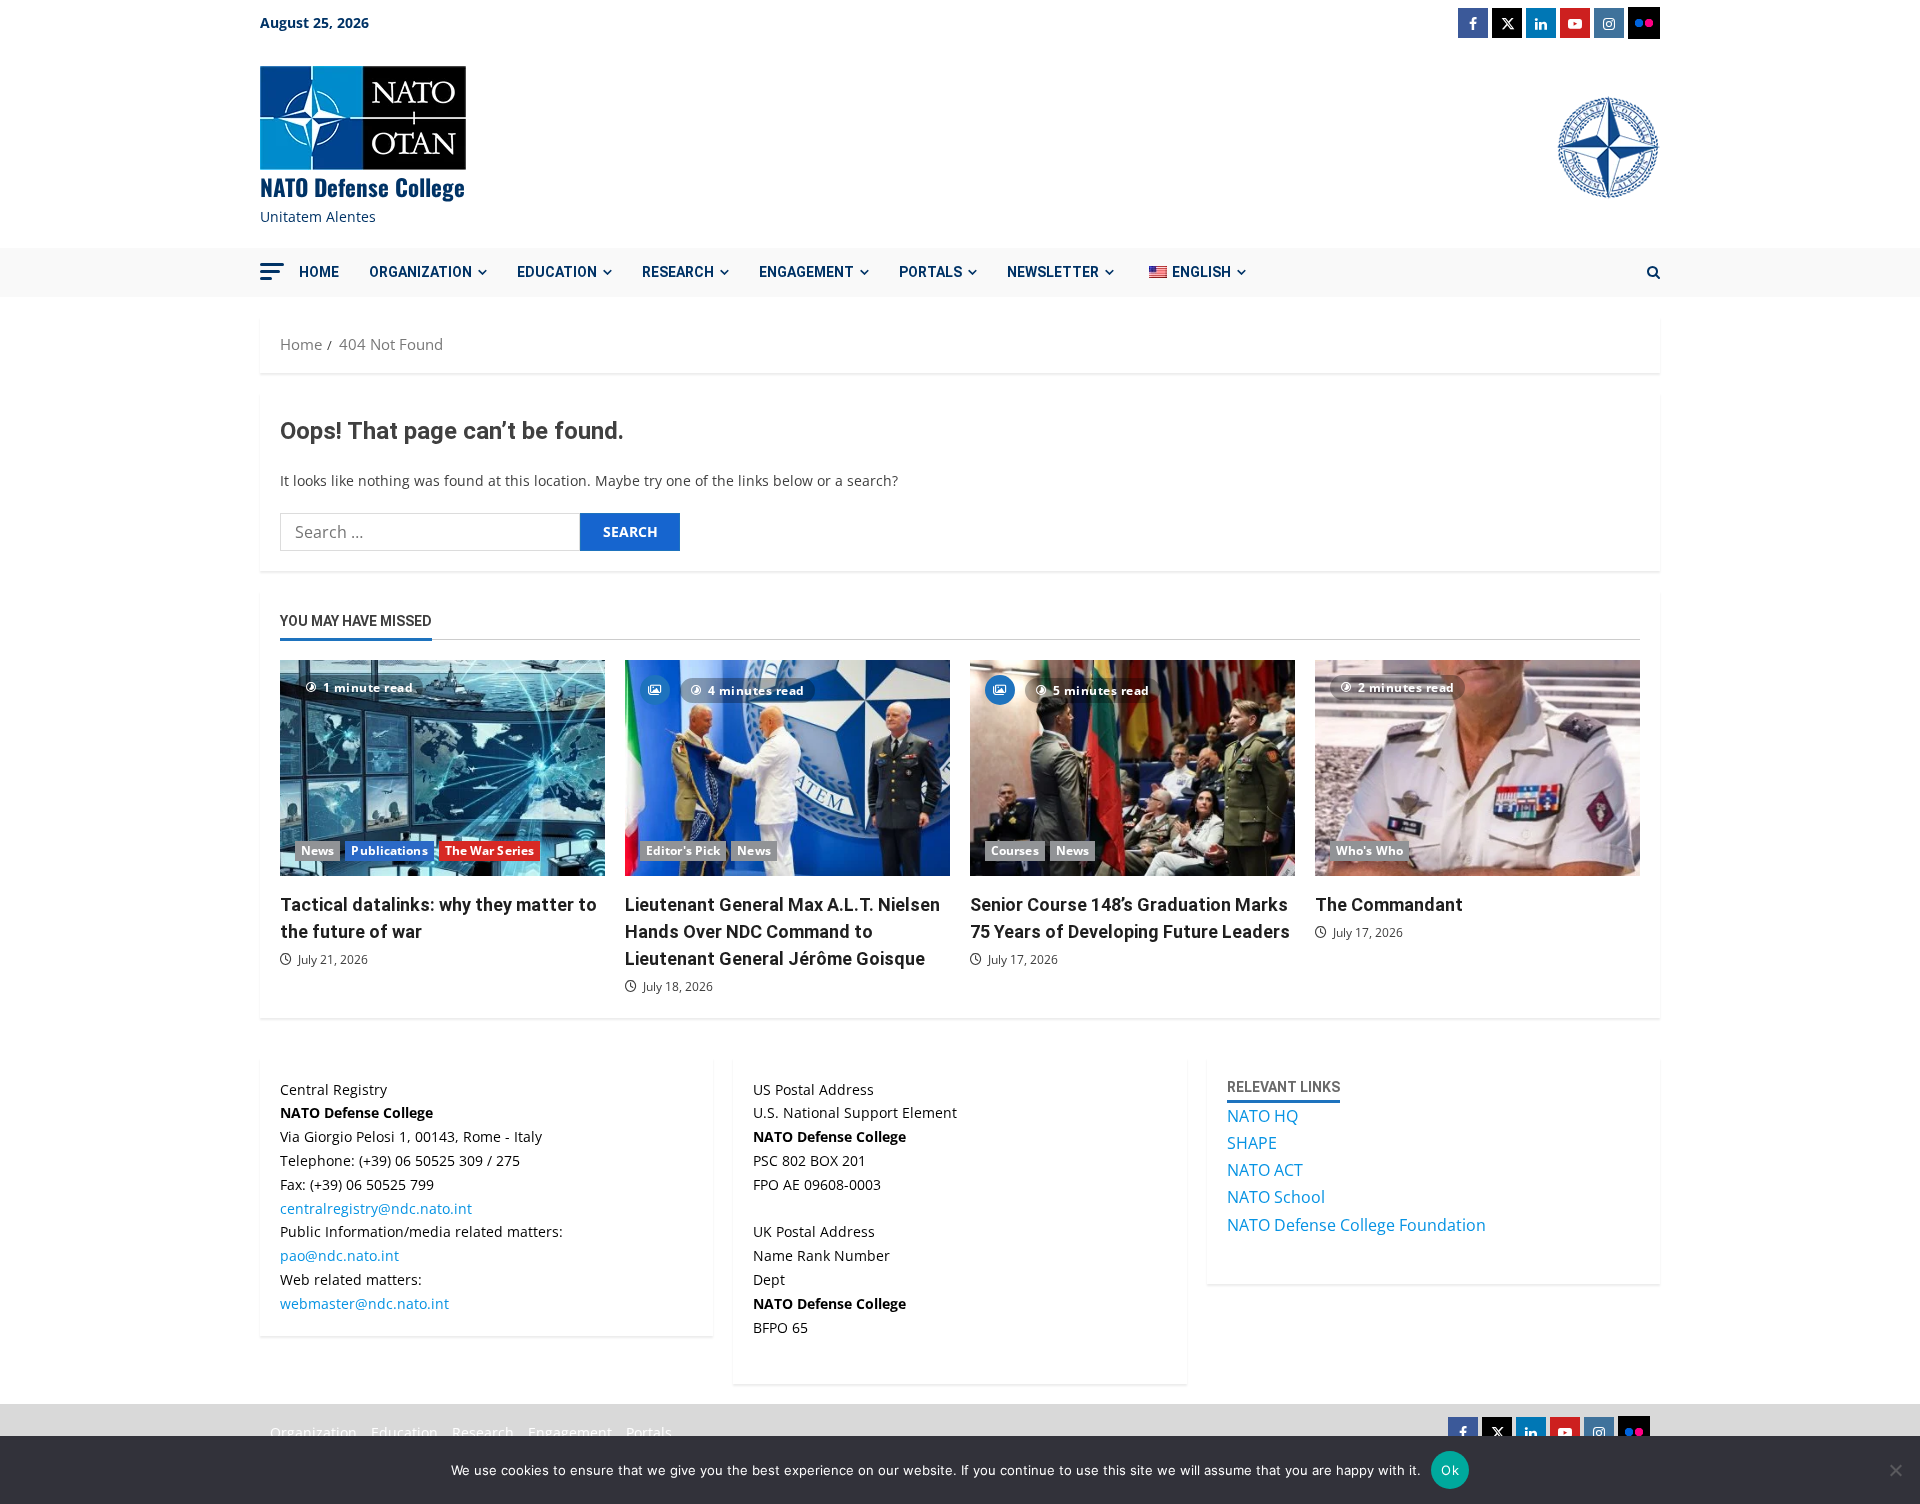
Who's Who (1369, 850)
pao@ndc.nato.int (339, 1255)
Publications (389, 850)
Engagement (806, 272)
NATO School (1276, 1197)
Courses (1015, 850)
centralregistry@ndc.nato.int (376, 1208)
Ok (1450, 1470)
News (317, 850)
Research (678, 272)
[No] (1895, 1470)
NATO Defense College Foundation (1356, 1225)
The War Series (489, 850)
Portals (930, 272)
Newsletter (1053, 272)
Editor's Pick (683, 850)
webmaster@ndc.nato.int (364, 1303)
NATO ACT (1265, 1170)
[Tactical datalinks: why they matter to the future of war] (442, 768)
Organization (420, 272)
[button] (272, 271)
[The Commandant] (1477, 768)
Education (557, 272)
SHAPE (1252, 1143)
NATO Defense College (362, 187)
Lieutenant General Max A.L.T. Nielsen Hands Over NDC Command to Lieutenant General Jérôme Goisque (782, 931)
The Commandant (1389, 904)
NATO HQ (1262, 1116)
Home (319, 272)
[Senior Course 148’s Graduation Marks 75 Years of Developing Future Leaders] (1132, 768)
